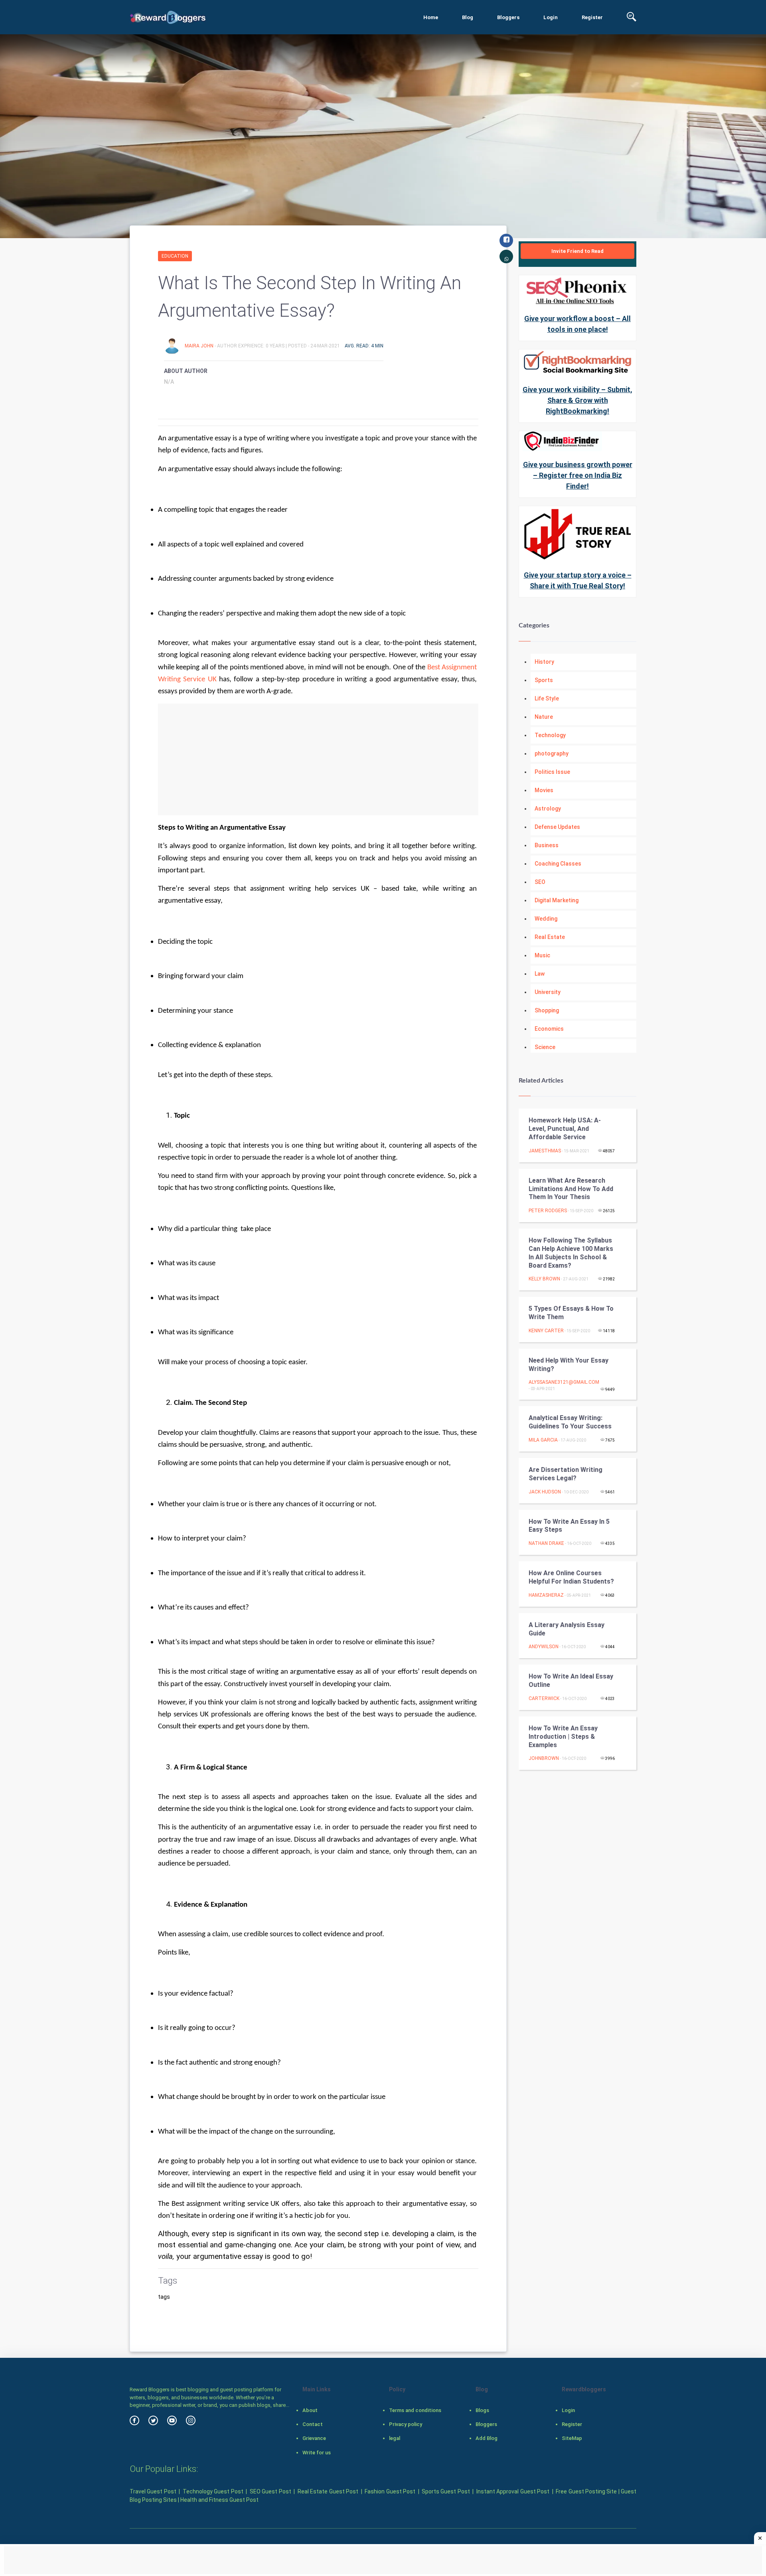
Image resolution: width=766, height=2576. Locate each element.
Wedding (546, 919)
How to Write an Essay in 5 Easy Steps (569, 1526)
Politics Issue (552, 772)
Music (542, 955)
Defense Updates (557, 827)
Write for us (317, 2453)
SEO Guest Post (270, 2491)
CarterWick (544, 1698)
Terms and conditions (415, 2410)
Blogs (482, 2410)
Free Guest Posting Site (586, 2491)
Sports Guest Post (446, 2491)
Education (175, 256)
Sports (544, 680)
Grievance (314, 2438)
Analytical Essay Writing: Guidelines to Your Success (570, 1422)
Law (540, 974)
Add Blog (487, 2438)
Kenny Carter (546, 1331)
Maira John (200, 346)
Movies (544, 790)
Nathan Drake (546, 1543)
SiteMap (572, 2438)
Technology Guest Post (213, 2491)
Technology (550, 735)
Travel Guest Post (153, 2491)
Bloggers (508, 17)
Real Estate (550, 937)
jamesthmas (545, 1151)
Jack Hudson (545, 1492)
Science (545, 1047)
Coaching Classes (558, 864)
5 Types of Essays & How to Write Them (571, 1313)
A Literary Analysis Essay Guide (567, 1629)
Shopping (547, 1010)
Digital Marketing (557, 900)
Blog (468, 17)
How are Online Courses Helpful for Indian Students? (571, 1577)
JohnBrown (544, 1758)
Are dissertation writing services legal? (566, 1474)
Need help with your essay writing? (569, 1365)
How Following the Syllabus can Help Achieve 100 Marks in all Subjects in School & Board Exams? (571, 1253)
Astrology (548, 809)
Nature (544, 717)
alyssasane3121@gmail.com (564, 1382)
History (544, 662)
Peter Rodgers (548, 1211)
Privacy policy (406, 2424)
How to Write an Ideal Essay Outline (571, 1681)
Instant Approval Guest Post (513, 2491)
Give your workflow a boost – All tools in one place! (577, 324)
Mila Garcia (543, 1440)
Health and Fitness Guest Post (219, 2500)
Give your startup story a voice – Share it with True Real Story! (578, 580)
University (548, 992)
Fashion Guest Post (390, 2491)
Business (547, 845)
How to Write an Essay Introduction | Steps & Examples (563, 1737)
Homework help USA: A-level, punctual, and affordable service (565, 1129)
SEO (540, 882)
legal (395, 2438)
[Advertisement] (318, 759)
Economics (549, 1029)
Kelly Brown (544, 1279)
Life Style (547, 698)
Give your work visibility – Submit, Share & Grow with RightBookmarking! (577, 400)
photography (552, 753)
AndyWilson (544, 1647)
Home (431, 17)
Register (592, 17)
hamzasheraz (546, 1595)
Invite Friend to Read (577, 251)
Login (551, 17)
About (310, 2410)
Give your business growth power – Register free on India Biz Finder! (578, 475)
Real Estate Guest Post (328, 2491)
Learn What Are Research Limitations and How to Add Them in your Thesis (571, 1189)
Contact (313, 2424)
